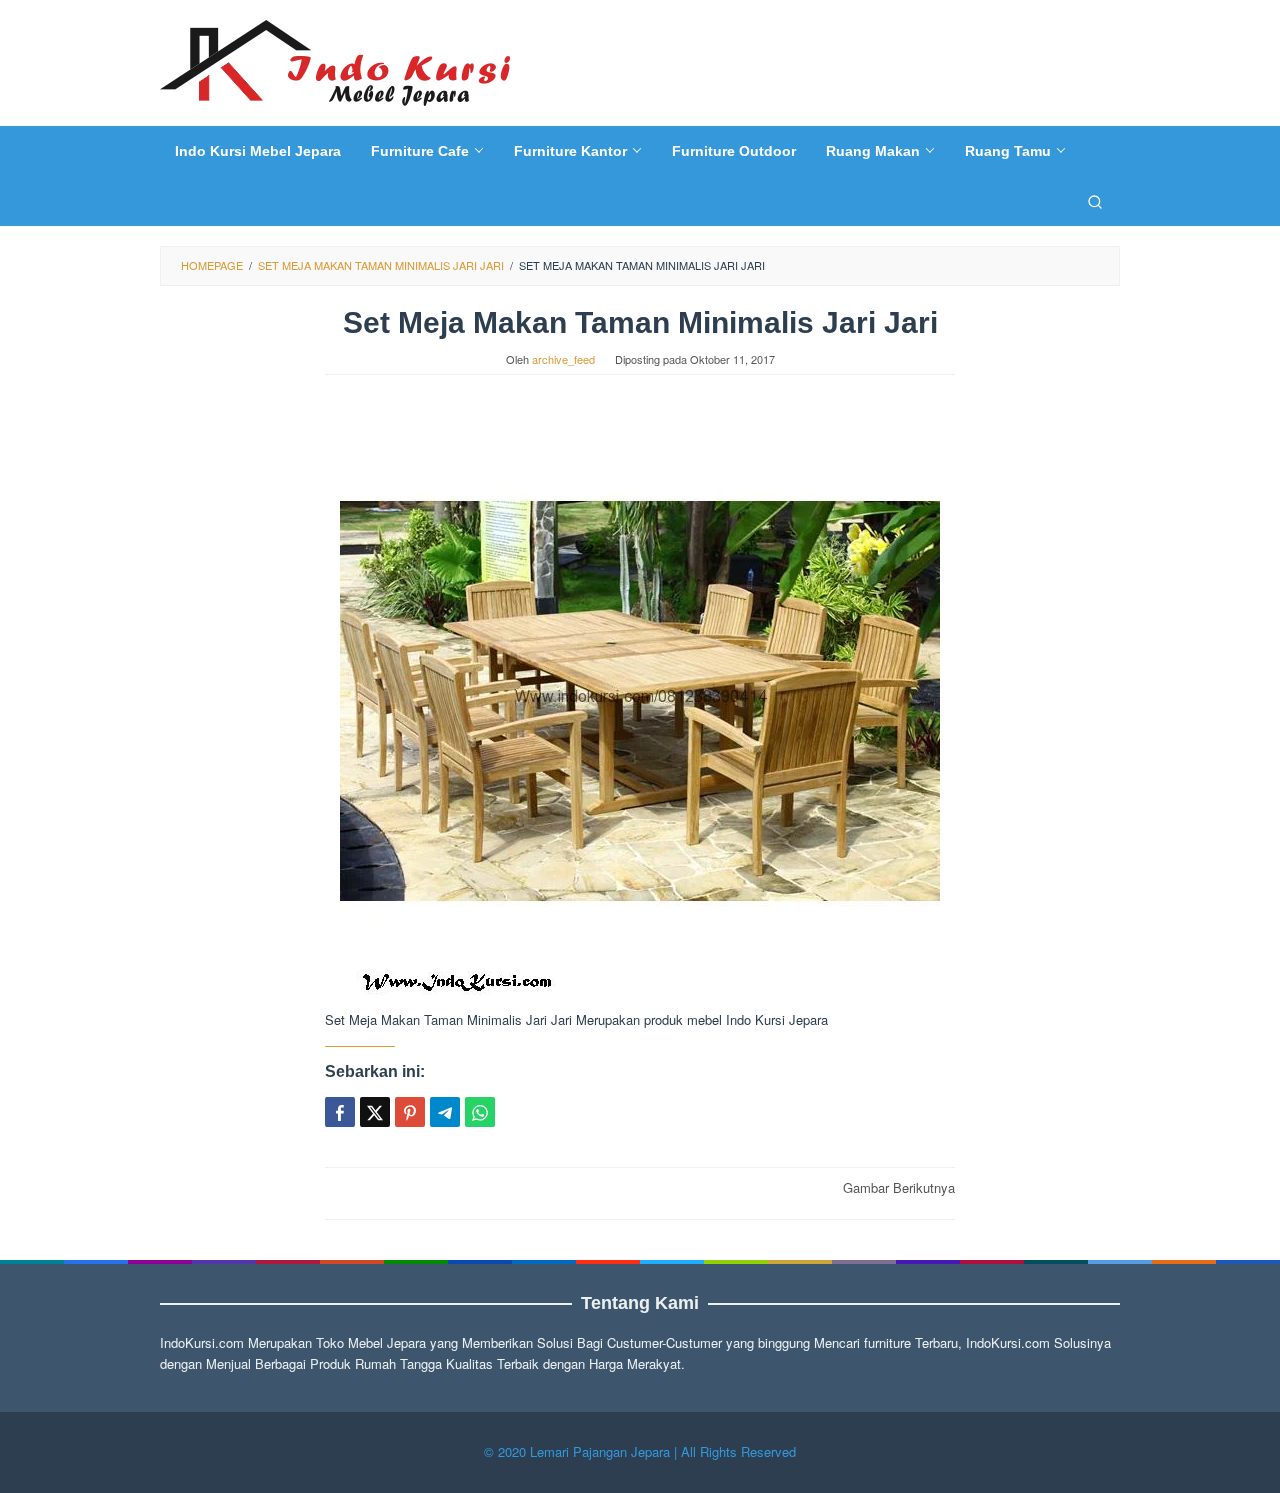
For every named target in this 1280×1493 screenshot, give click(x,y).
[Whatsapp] (480, 1112)
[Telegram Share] (445, 1112)
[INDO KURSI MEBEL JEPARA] (335, 60)
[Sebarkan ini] (340, 1112)
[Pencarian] (1095, 201)
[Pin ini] (410, 1112)
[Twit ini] (375, 1112)
